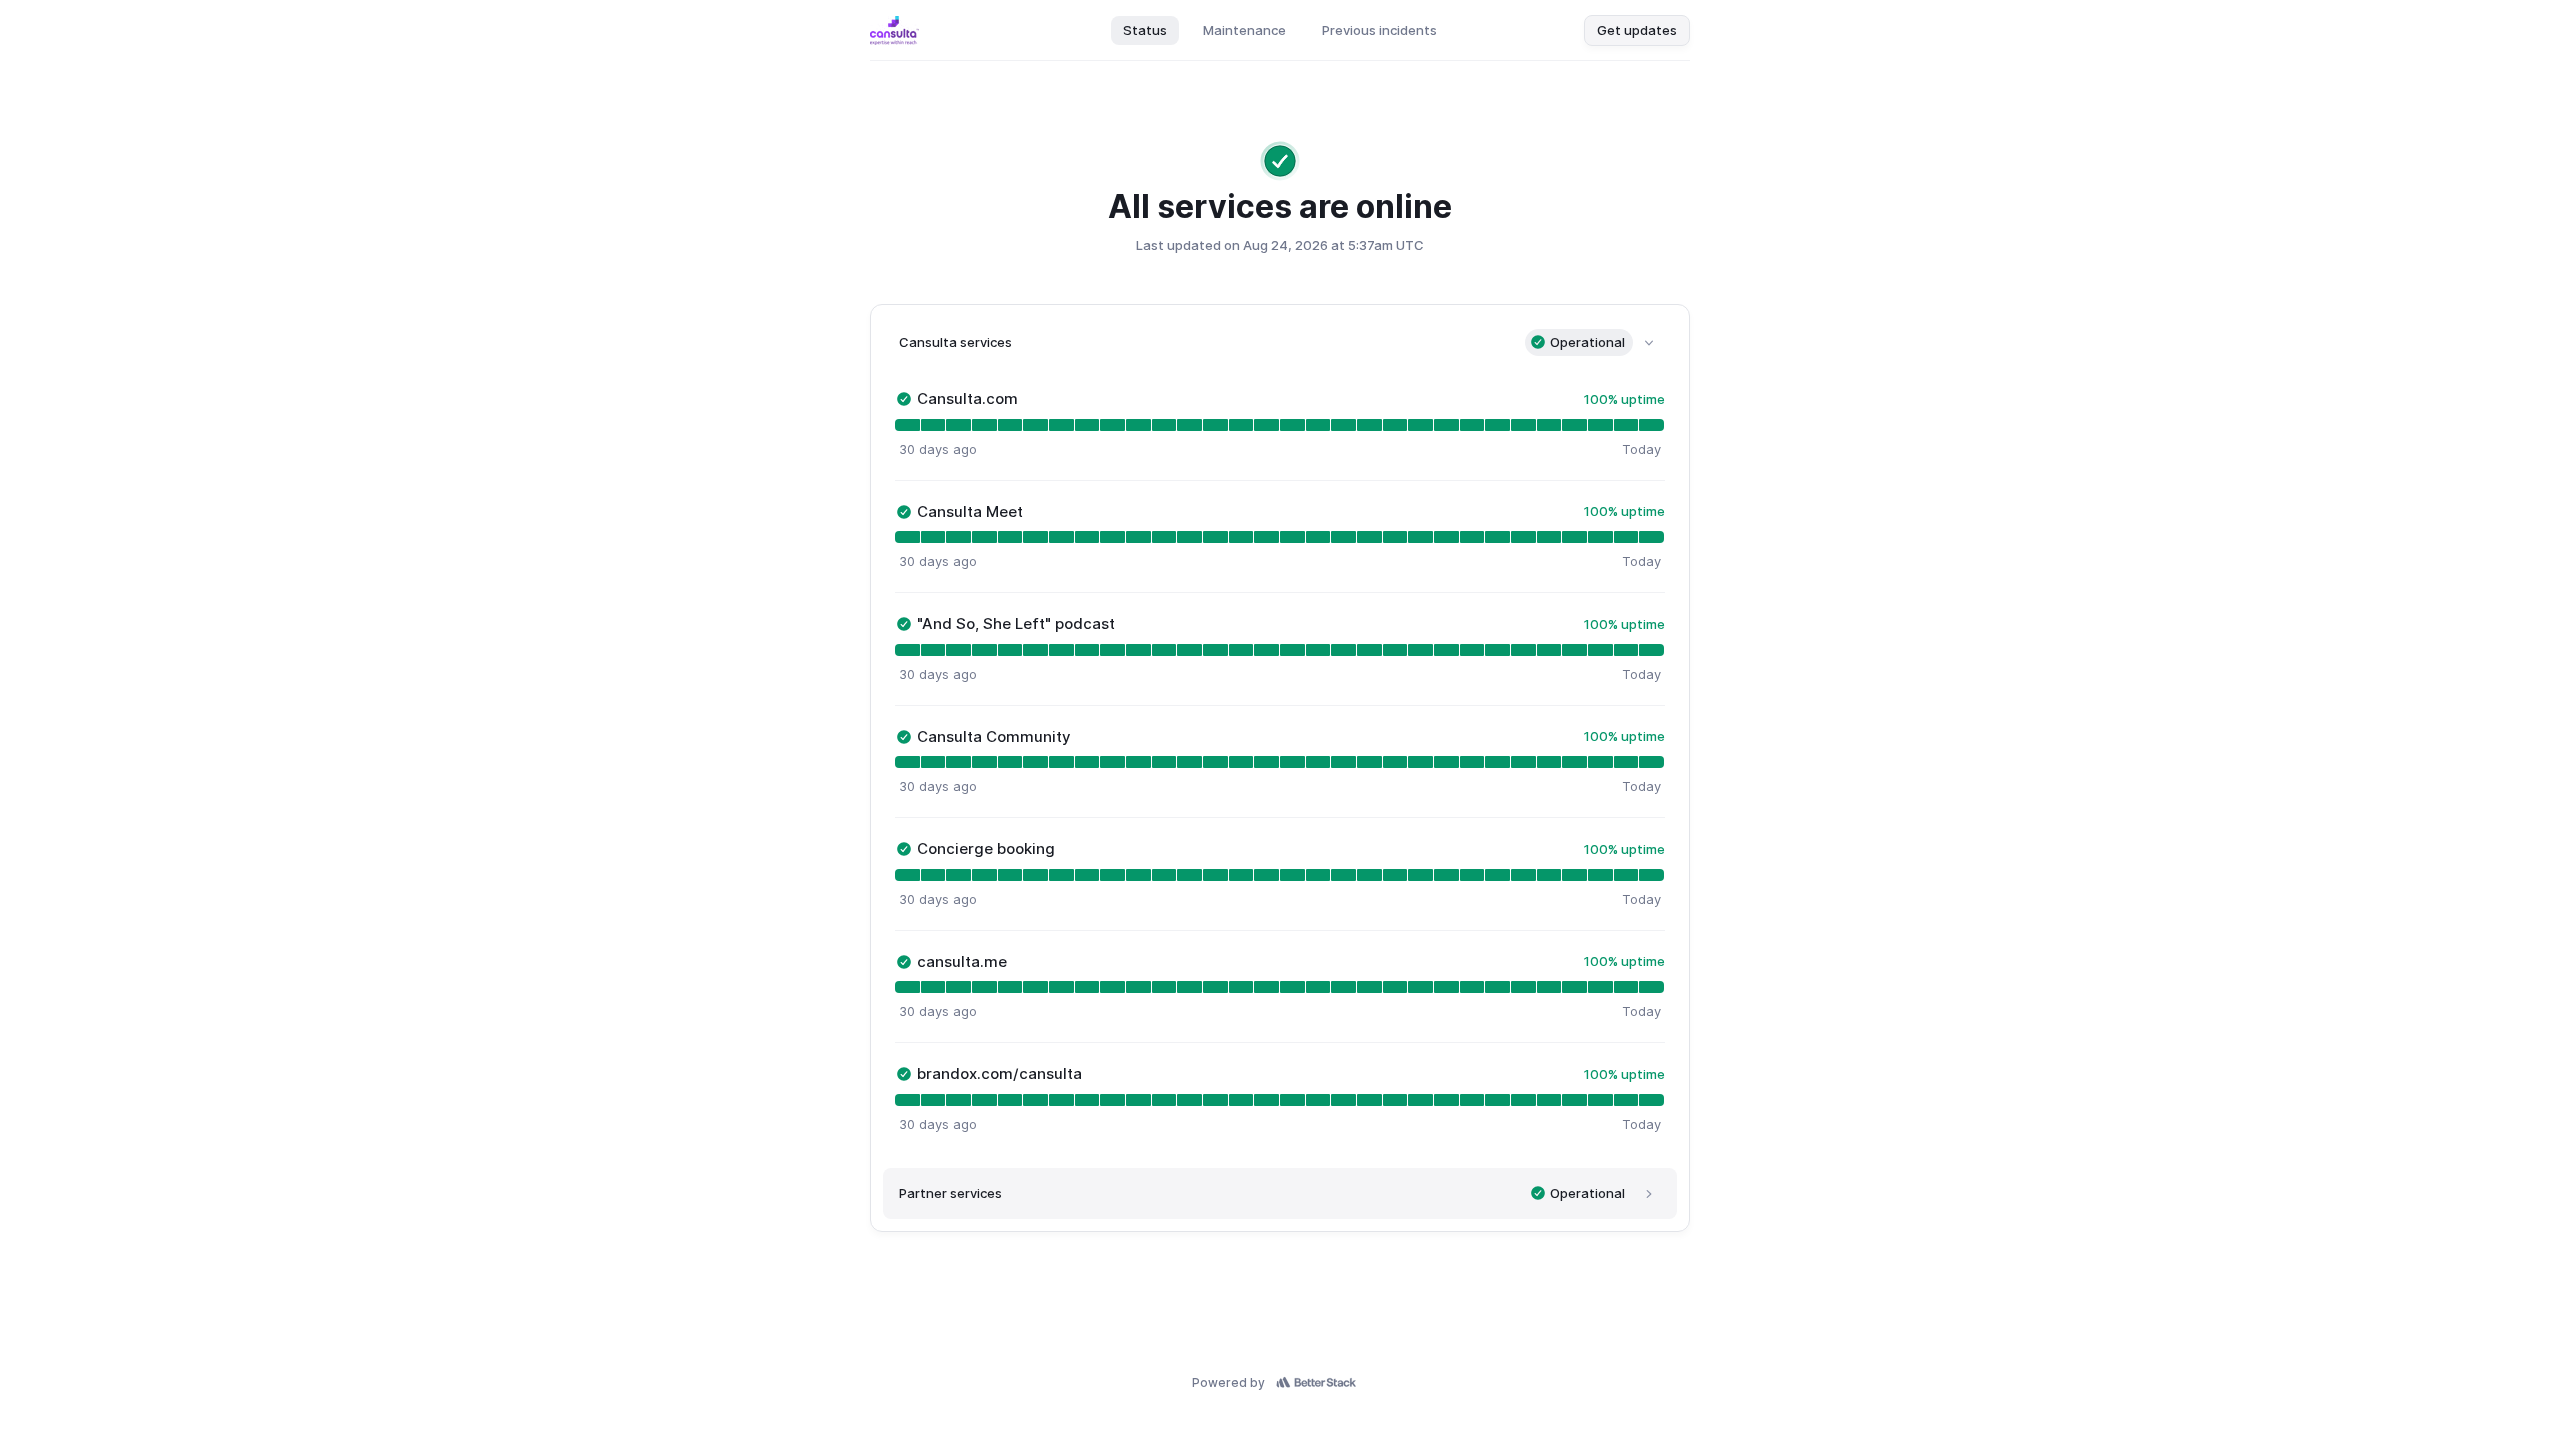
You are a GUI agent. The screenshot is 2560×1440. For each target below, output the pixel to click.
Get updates (1637, 30)
